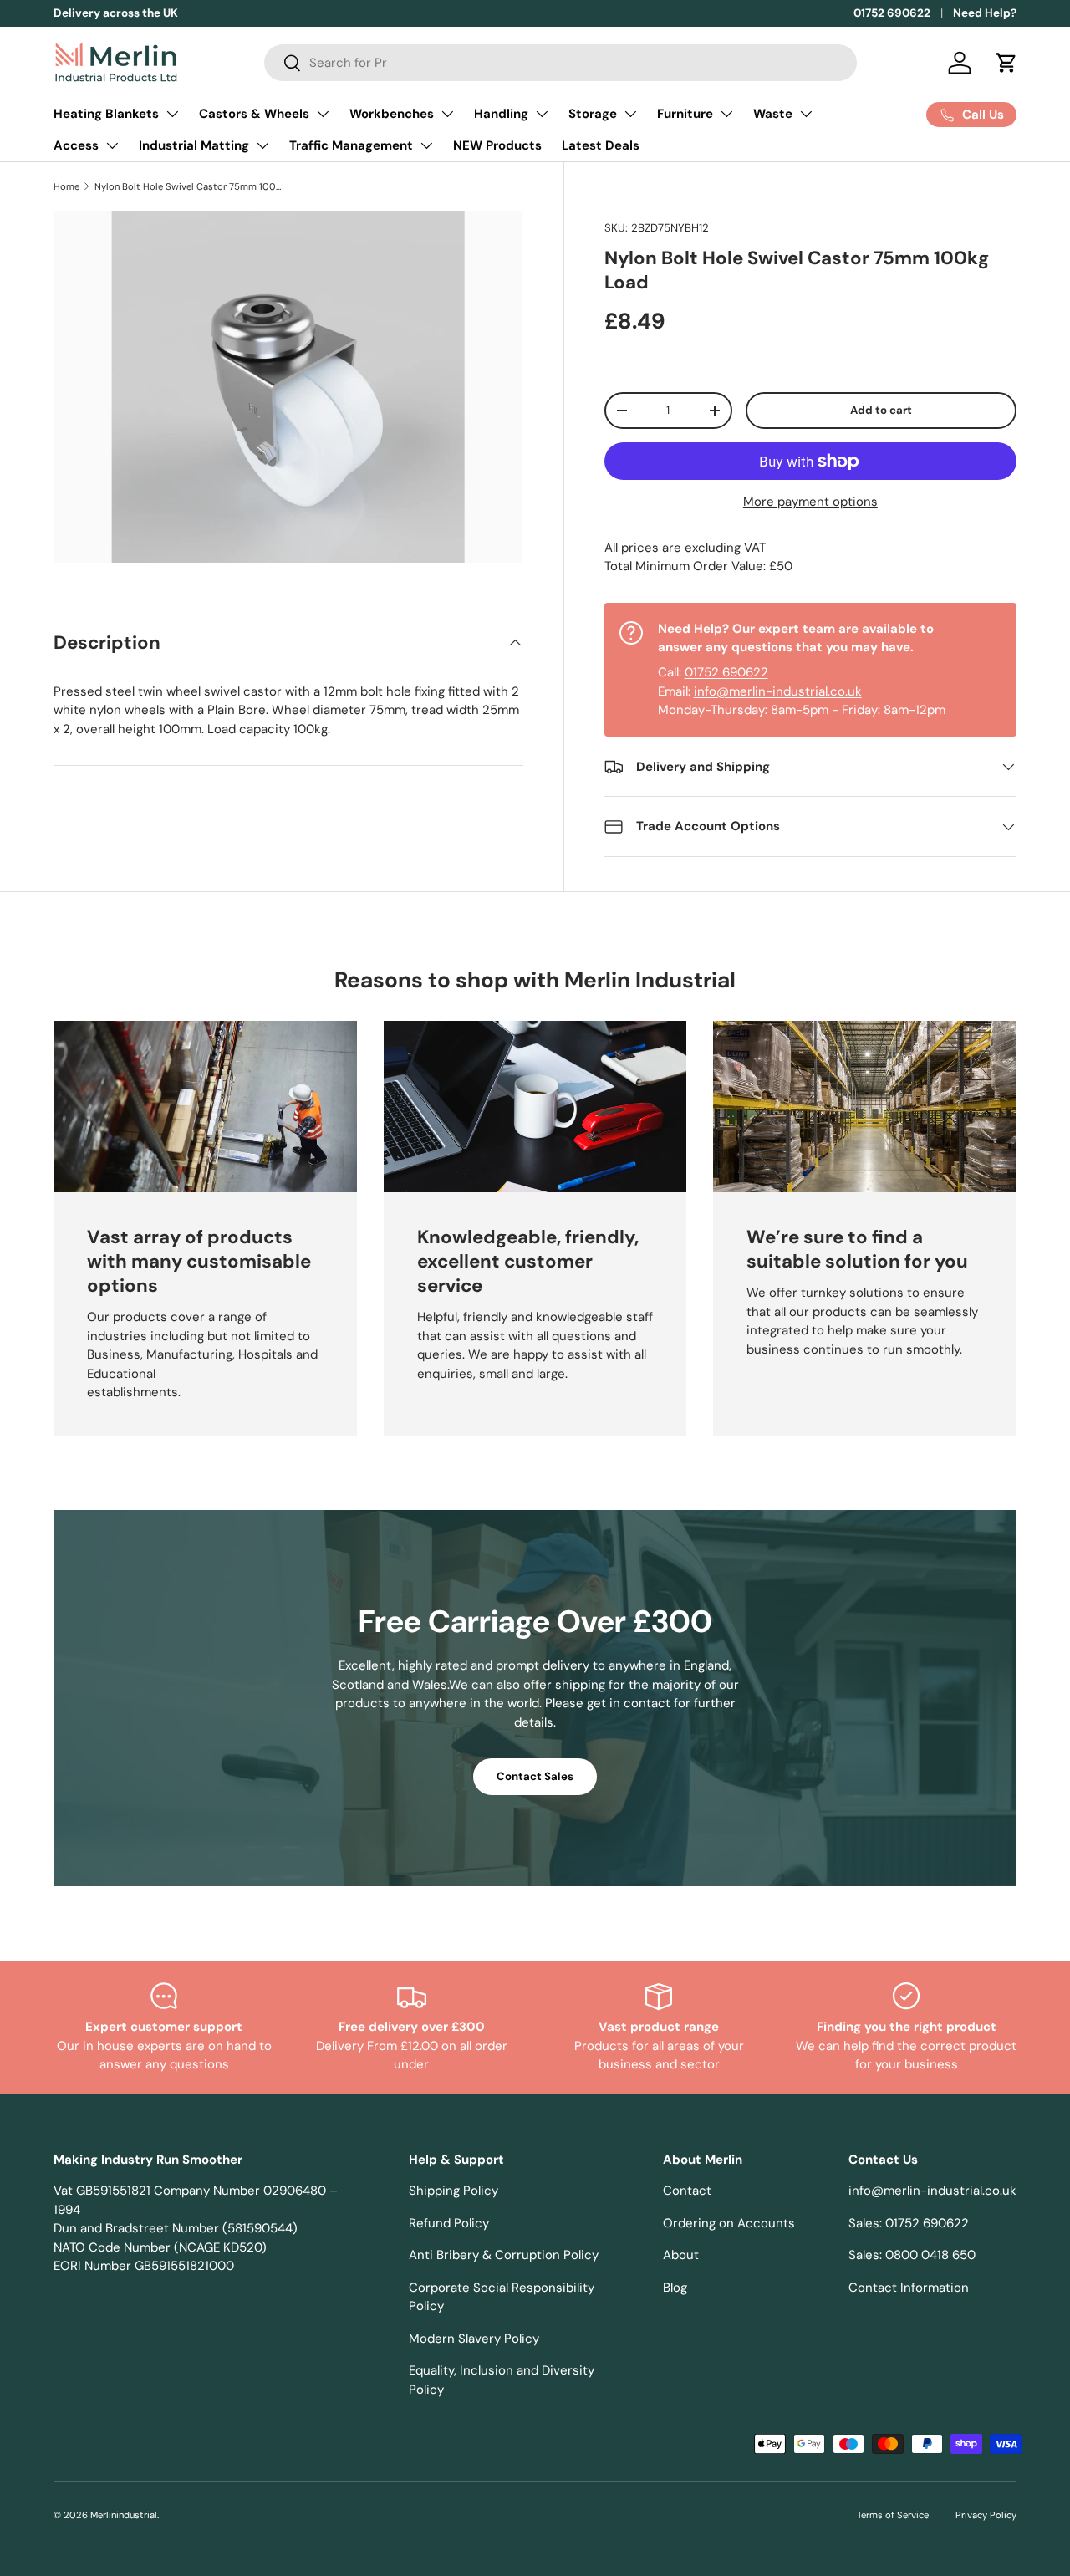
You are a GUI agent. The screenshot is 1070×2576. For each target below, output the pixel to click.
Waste (773, 114)
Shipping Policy (453, 2191)
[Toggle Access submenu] (112, 145)
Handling (501, 114)
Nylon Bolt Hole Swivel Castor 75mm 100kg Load (189, 186)
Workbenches (392, 114)
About (681, 2255)
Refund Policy (449, 2223)
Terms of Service (893, 2515)
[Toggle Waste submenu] (806, 114)
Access (76, 145)
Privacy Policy (986, 2515)
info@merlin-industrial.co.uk (778, 691)
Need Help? (985, 13)
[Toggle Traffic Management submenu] (426, 145)
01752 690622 (892, 13)
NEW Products (497, 145)
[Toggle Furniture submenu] (726, 114)
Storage (593, 114)
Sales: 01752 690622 (909, 2223)
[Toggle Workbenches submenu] (447, 114)
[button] (1006, 63)
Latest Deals (601, 145)
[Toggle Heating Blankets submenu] (172, 114)
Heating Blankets (106, 114)
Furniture (685, 114)
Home (66, 186)
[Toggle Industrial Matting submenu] (262, 145)
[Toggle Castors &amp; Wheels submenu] (323, 114)
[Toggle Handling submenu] (542, 114)
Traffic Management (351, 145)
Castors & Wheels (254, 114)
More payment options (810, 502)
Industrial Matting (194, 145)
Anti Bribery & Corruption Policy (504, 2255)
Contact (687, 2191)
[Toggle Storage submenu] (630, 114)
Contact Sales (535, 1776)
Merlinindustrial (124, 2515)
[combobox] (560, 63)
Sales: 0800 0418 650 (912, 2255)
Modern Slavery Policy (474, 2339)
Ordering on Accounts (729, 2223)
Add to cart (881, 410)
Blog (675, 2288)
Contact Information (909, 2288)
